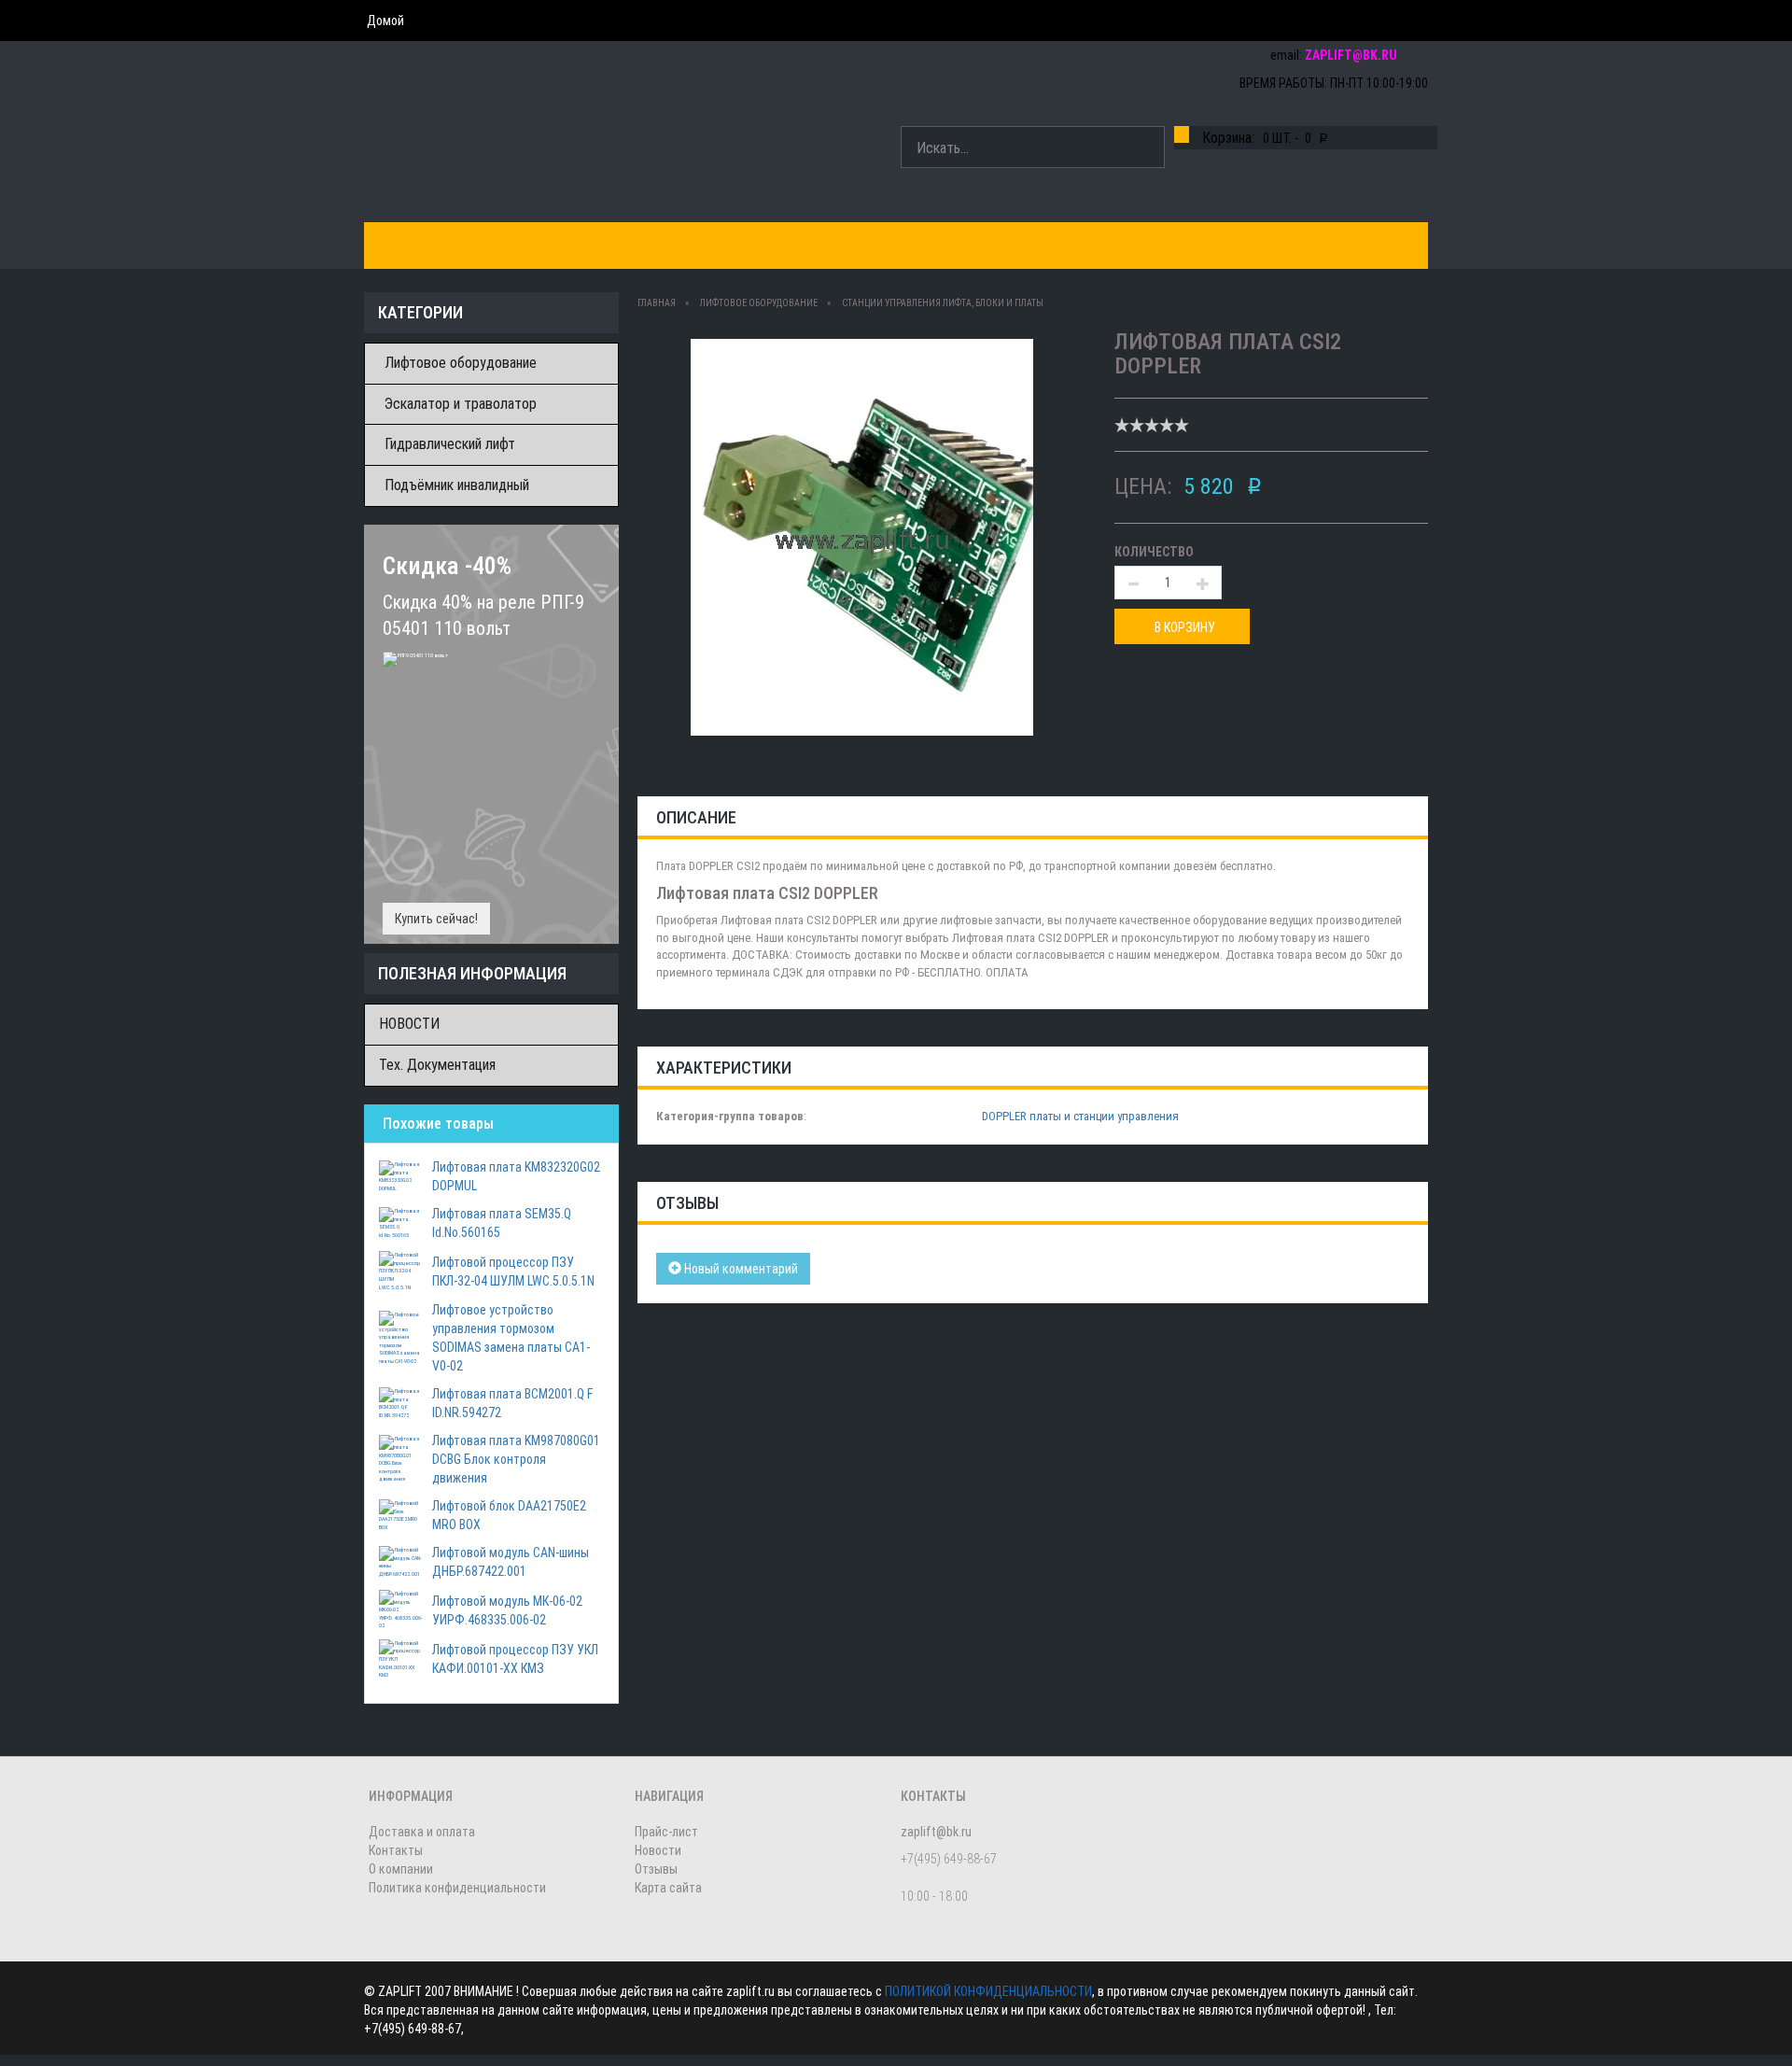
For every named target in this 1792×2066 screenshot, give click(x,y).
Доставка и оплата (623, 245)
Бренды (495, 245)
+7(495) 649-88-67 (1365, 21)
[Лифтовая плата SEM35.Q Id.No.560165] (401, 1222)
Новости (658, 1850)
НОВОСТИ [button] (974, 245)
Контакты (760, 245)
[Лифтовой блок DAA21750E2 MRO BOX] (401, 1514)
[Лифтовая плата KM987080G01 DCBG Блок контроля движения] (401, 1458)
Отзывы (656, 1869)
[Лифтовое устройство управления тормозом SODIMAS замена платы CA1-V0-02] (401, 1337)
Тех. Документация (437, 1065)
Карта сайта (668, 1888)
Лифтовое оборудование (461, 363)
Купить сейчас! (436, 919)
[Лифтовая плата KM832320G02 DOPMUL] (401, 1175)
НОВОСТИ (409, 1024)
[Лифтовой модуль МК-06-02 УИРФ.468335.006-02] (401, 1609)
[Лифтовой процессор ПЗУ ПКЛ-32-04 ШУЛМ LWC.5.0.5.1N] (401, 1270)
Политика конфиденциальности (457, 1888)
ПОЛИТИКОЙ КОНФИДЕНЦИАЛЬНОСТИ (988, 1991)
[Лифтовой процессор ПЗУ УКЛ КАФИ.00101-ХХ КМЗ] (401, 1658)
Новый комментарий (740, 1269)
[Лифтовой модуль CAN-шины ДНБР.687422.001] (401, 1561)
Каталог (408, 245)
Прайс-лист (666, 1832)
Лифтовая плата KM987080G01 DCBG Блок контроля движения (516, 1459)
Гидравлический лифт (450, 444)
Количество (1154, 552)
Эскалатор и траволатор (461, 404)
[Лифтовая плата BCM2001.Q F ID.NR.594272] (401, 1402)
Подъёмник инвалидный (457, 485)
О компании (869, 245)
